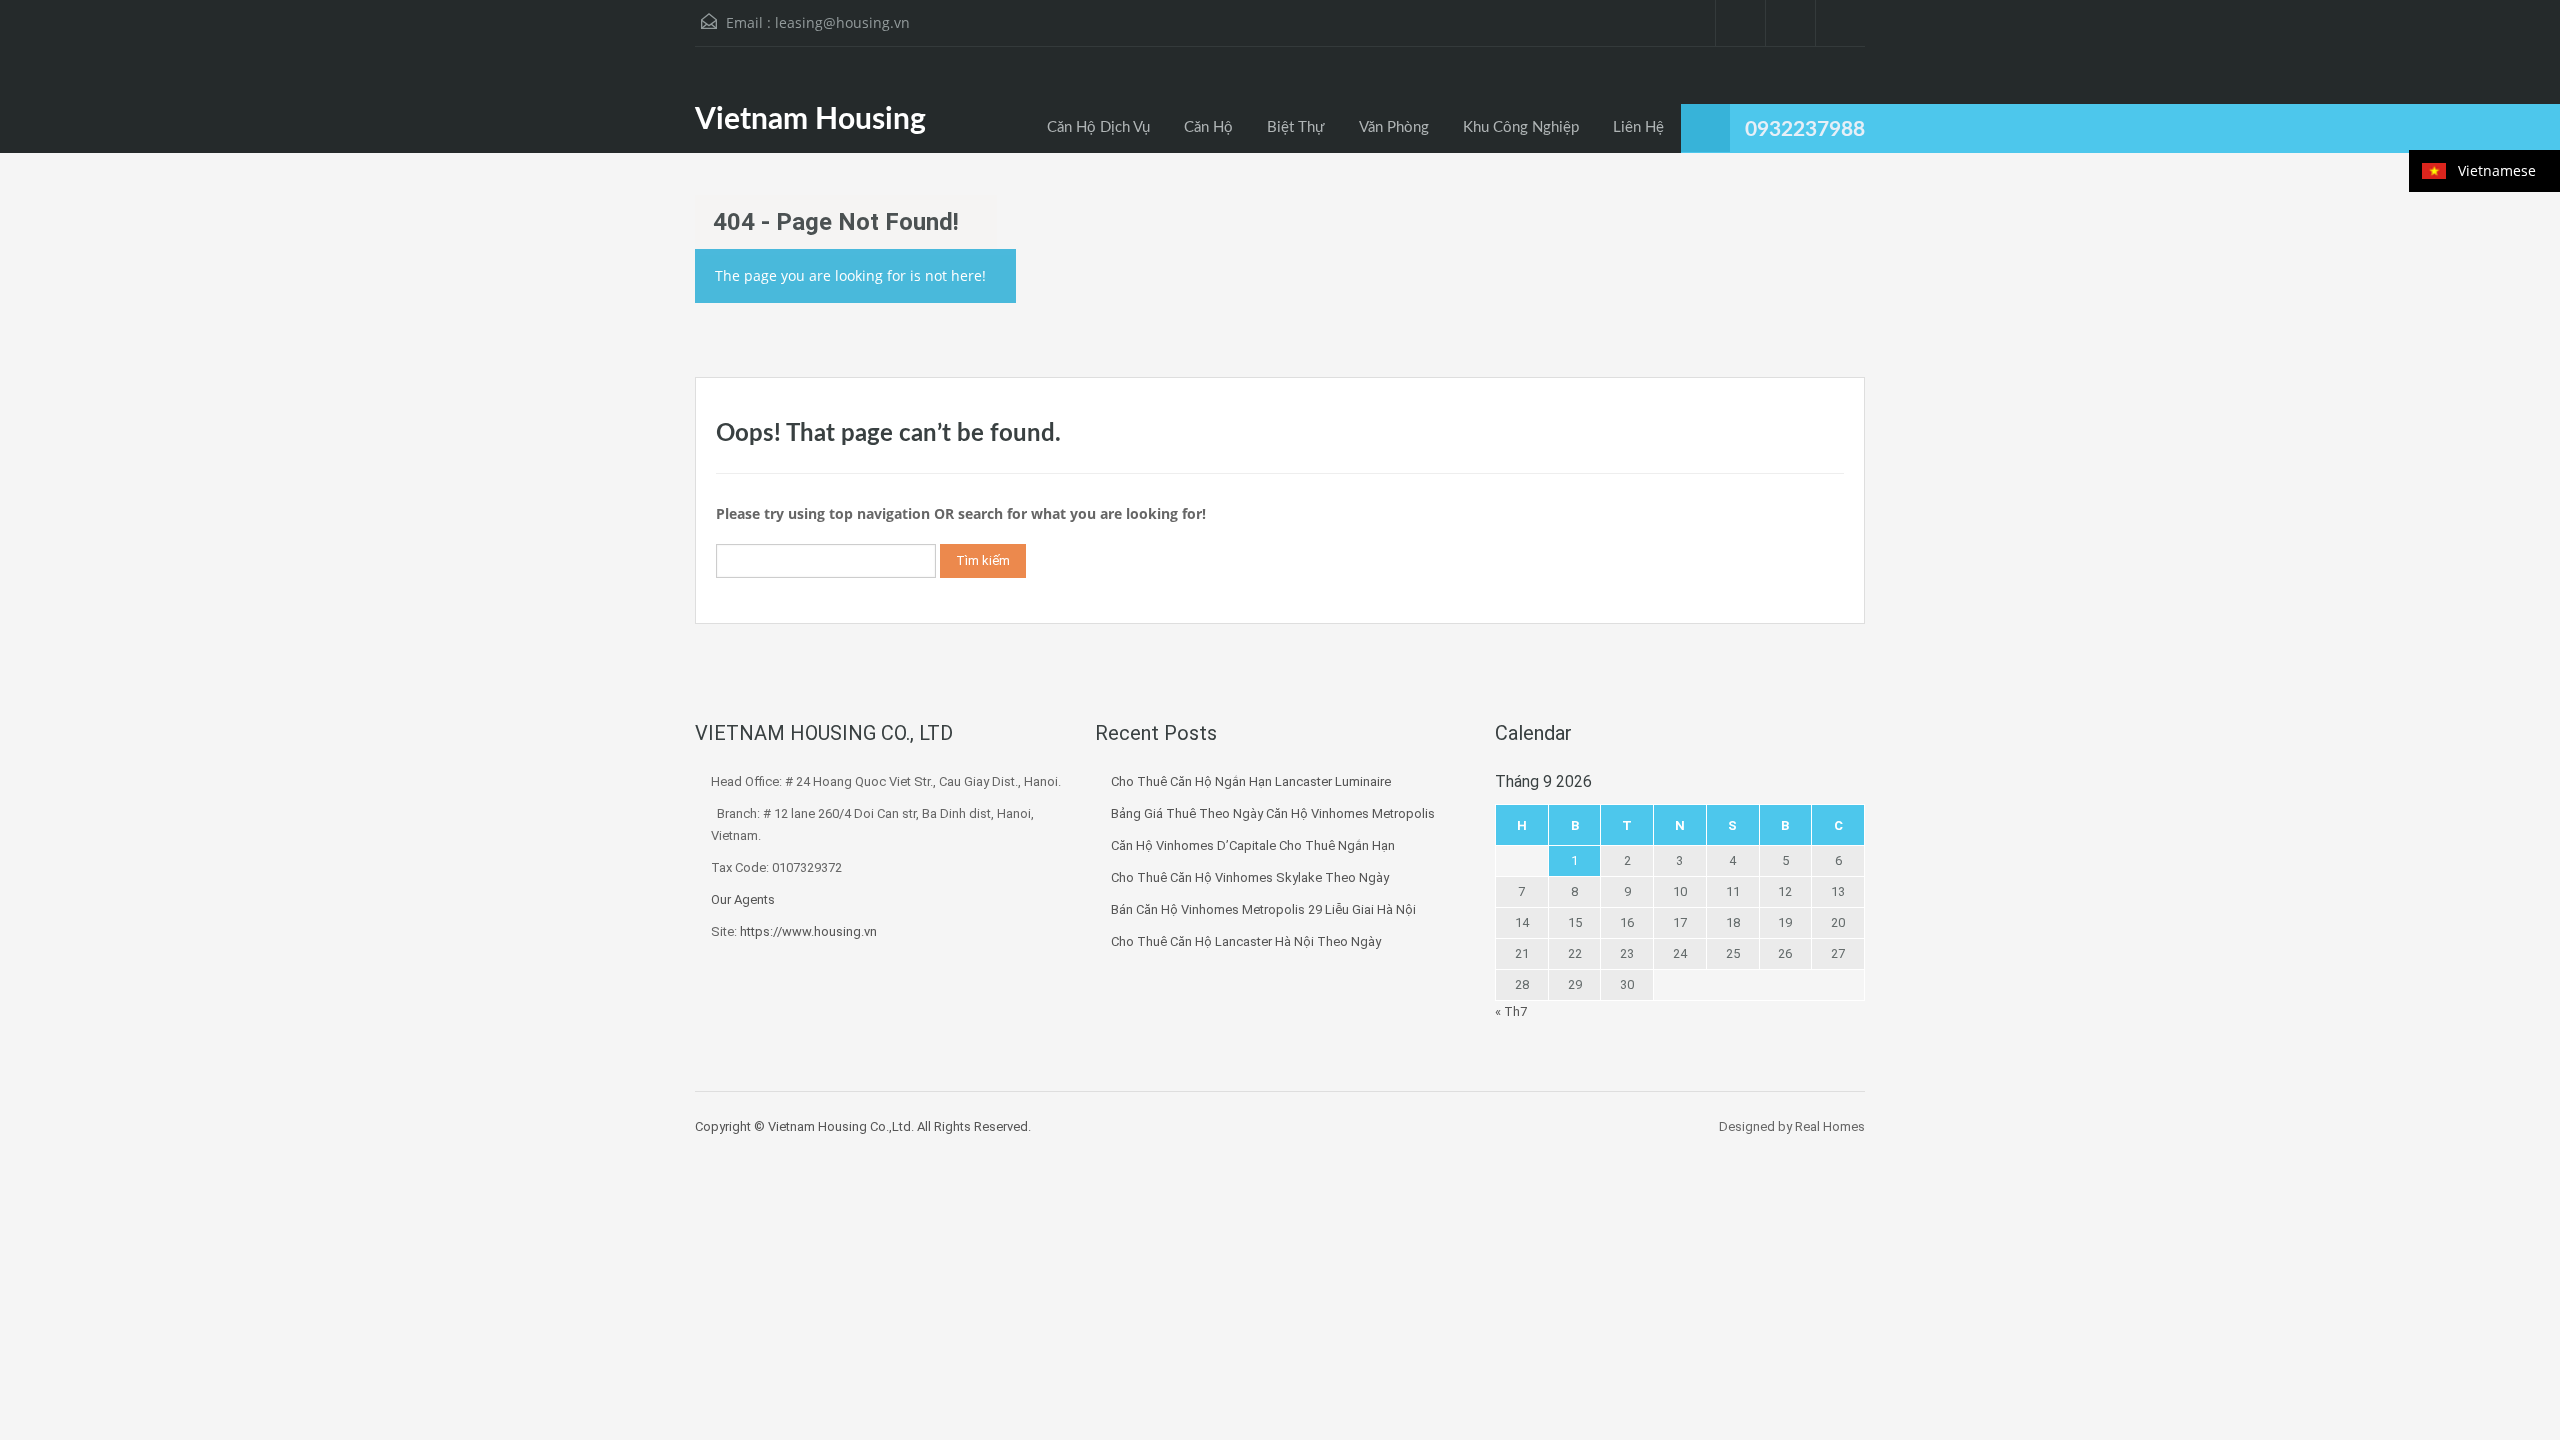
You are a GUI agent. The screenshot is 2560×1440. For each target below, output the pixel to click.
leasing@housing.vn (842, 22)
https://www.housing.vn (808, 931)
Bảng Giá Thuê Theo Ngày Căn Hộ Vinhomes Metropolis (1273, 813)
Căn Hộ (1208, 127)
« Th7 (1511, 1011)
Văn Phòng (1394, 127)
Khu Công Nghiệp (1521, 127)
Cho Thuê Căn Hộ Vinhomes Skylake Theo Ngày (1250, 877)
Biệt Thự (1296, 127)
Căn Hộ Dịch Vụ (1098, 127)
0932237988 (1805, 129)
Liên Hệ (1638, 127)
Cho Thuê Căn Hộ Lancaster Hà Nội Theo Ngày (1246, 941)
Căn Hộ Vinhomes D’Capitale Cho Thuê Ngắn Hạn (1253, 845)
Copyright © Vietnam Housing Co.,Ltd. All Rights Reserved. (863, 1126)
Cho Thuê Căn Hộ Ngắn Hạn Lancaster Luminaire (1251, 781)
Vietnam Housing (810, 120)
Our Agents (743, 899)
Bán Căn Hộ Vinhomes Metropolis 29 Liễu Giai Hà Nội (1263, 909)
